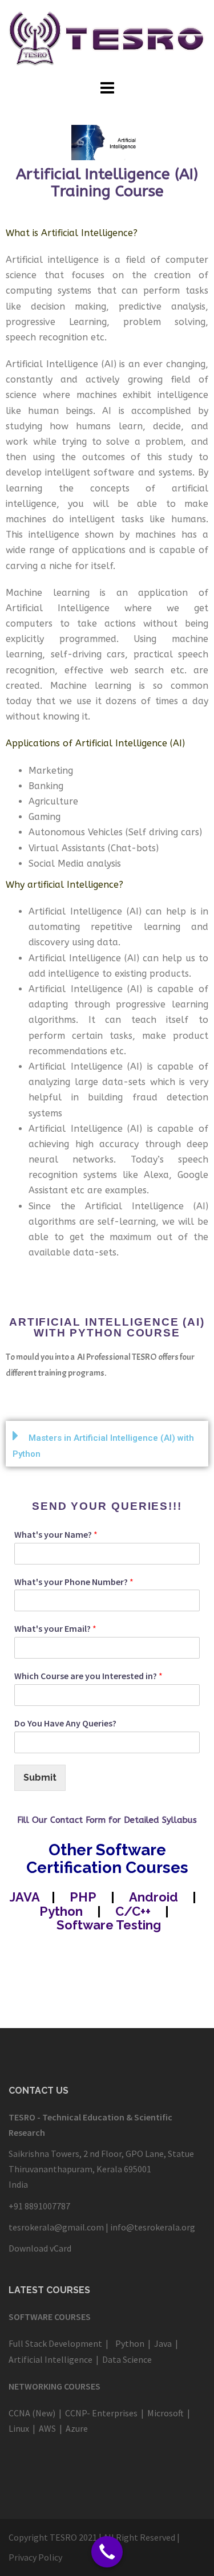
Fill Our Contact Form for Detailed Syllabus (107, 1820)
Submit (40, 1777)
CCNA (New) (33, 2413)
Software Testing (109, 1925)
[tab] (107, 1444)
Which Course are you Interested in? (88, 1676)
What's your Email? (55, 1628)
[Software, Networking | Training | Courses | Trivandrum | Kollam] (107, 38)
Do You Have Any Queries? (65, 1723)
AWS (47, 2428)
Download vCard (40, 2248)
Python (61, 1911)
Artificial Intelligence (51, 2359)
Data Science (127, 2359)
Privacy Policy (35, 2557)
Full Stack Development (55, 2343)
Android (154, 1897)
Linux (19, 2428)
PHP (83, 1897)
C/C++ (132, 1911)
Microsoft (165, 2413)
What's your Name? (56, 1534)
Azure (76, 2428)
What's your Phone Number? (74, 1582)
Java (162, 2343)
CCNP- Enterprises (101, 2413)
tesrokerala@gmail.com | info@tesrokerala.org (102, 2227)
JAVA (25, 1897)
